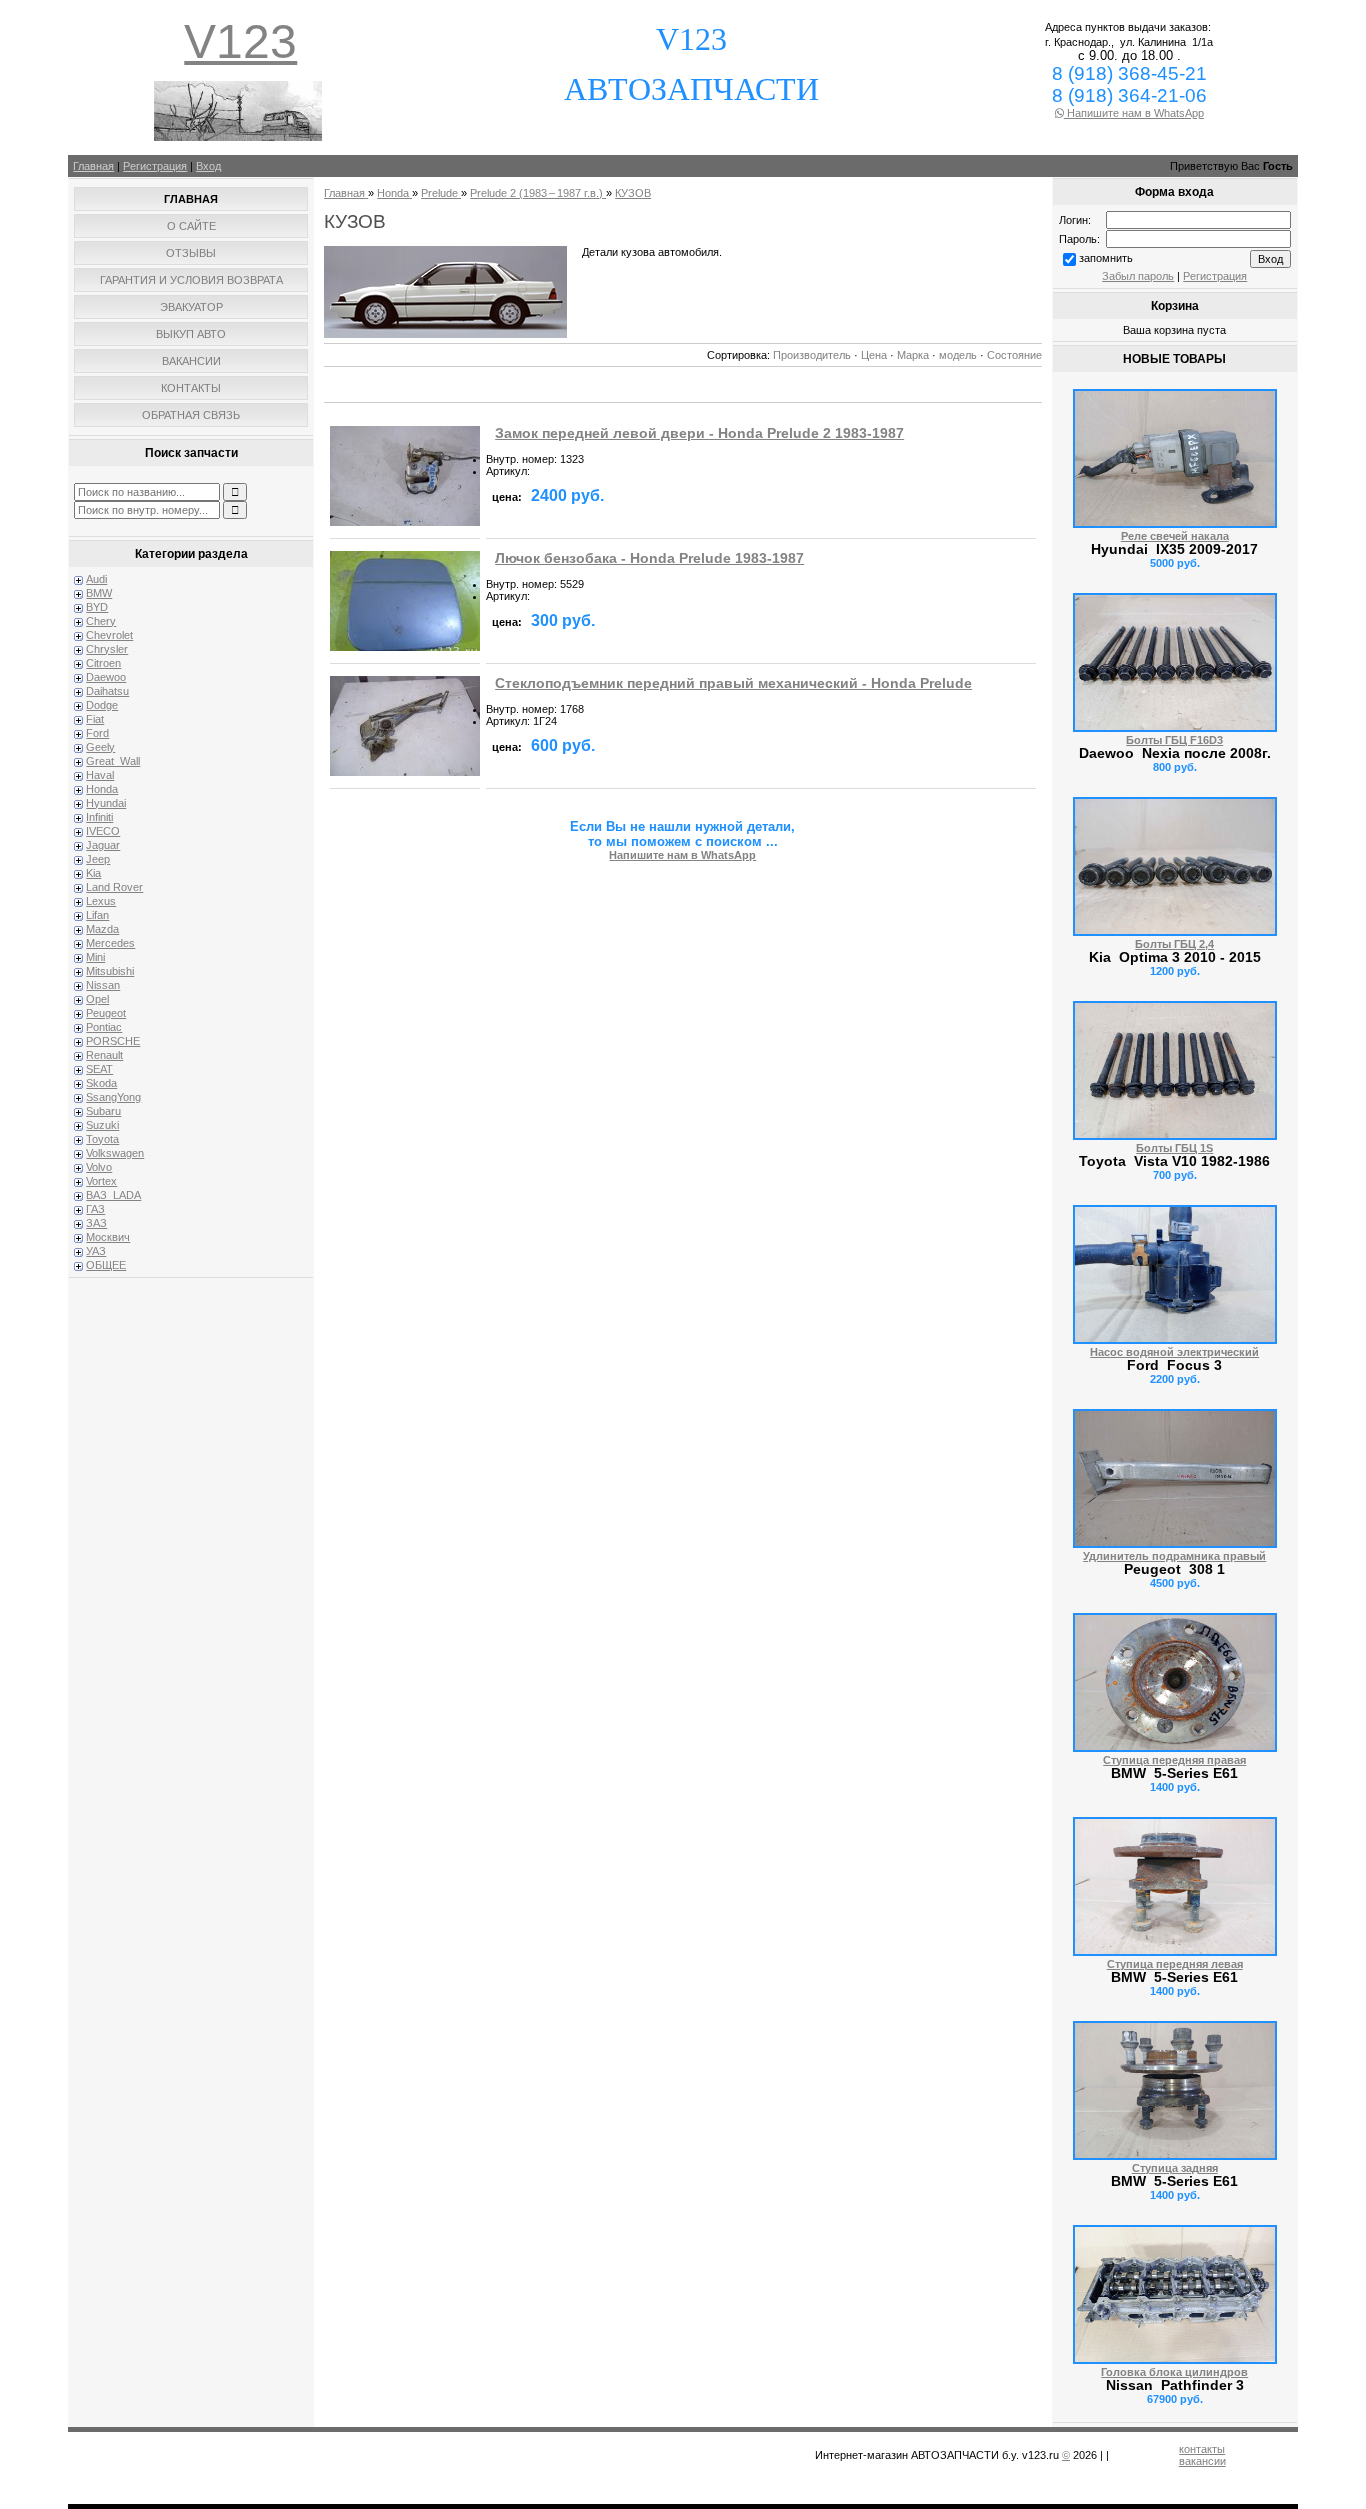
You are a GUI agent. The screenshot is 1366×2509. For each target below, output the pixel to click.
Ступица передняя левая (1175, 1964)
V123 (240, 41)
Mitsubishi (110, 971)
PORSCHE (113, 1041)
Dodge (102, 705)
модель (958, 355)
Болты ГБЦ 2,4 (1174, 944)
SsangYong (113, 1097)
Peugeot (106, 1013)
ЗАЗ (96, 1223)
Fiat (95, 719)
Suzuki (102, 1125)
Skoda (101, 1083)
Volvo (99, 1167)
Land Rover (114, 887)
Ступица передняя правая (1174, 1760)
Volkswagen (115, 1153)
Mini (95, 957)
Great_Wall (113, 761)
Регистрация (155, 166)
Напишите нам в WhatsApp (1134, 113)
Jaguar (103, 845)
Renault (104, 1055)
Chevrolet (109, 635)
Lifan (97, 915)
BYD (97, 607)
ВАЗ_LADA (113, 1195)
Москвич (108, 1237)
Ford (97, 733)
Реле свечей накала (1175, 536)
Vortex (101, 1181)
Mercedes (110, 943)
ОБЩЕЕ (106, 1265)
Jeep (98, 859)
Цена (874, 355)
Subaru (103, 1111)
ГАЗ (95, 1209)
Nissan (103, 985)
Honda (102, 789)
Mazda (102, 929)
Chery (101, 621)
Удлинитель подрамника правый (1174, 1556)
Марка (913, 355)
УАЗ (96, 1251)
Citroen (103, 663)
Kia (93, 873)
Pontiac (104, 1027)
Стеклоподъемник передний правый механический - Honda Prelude (733, 683)
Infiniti (99, 817)
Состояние (1014, 355)
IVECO (103, 831)
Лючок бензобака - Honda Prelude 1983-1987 (649, 558)
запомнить (1106, 258)
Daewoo (106, 677)
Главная (93, 166)
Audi (96, 579)
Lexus (101, 901)
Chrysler (107, 649)
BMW (99, 593)
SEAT (99, 1069)
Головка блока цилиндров (1174, 2372)
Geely (100, 747)
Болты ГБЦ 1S (1174, 1148)
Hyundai (106, 803)
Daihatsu (107, 691)
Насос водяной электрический (1174, 1352)
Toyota (102, 1139)
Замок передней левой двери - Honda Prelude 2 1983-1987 (699, 433)
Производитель (812, 355)
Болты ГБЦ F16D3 (1174, 740)
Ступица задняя (1175, 2168)
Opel (97, 999)
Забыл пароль (1138, 276)
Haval (100, 775)
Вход (208, 166)
